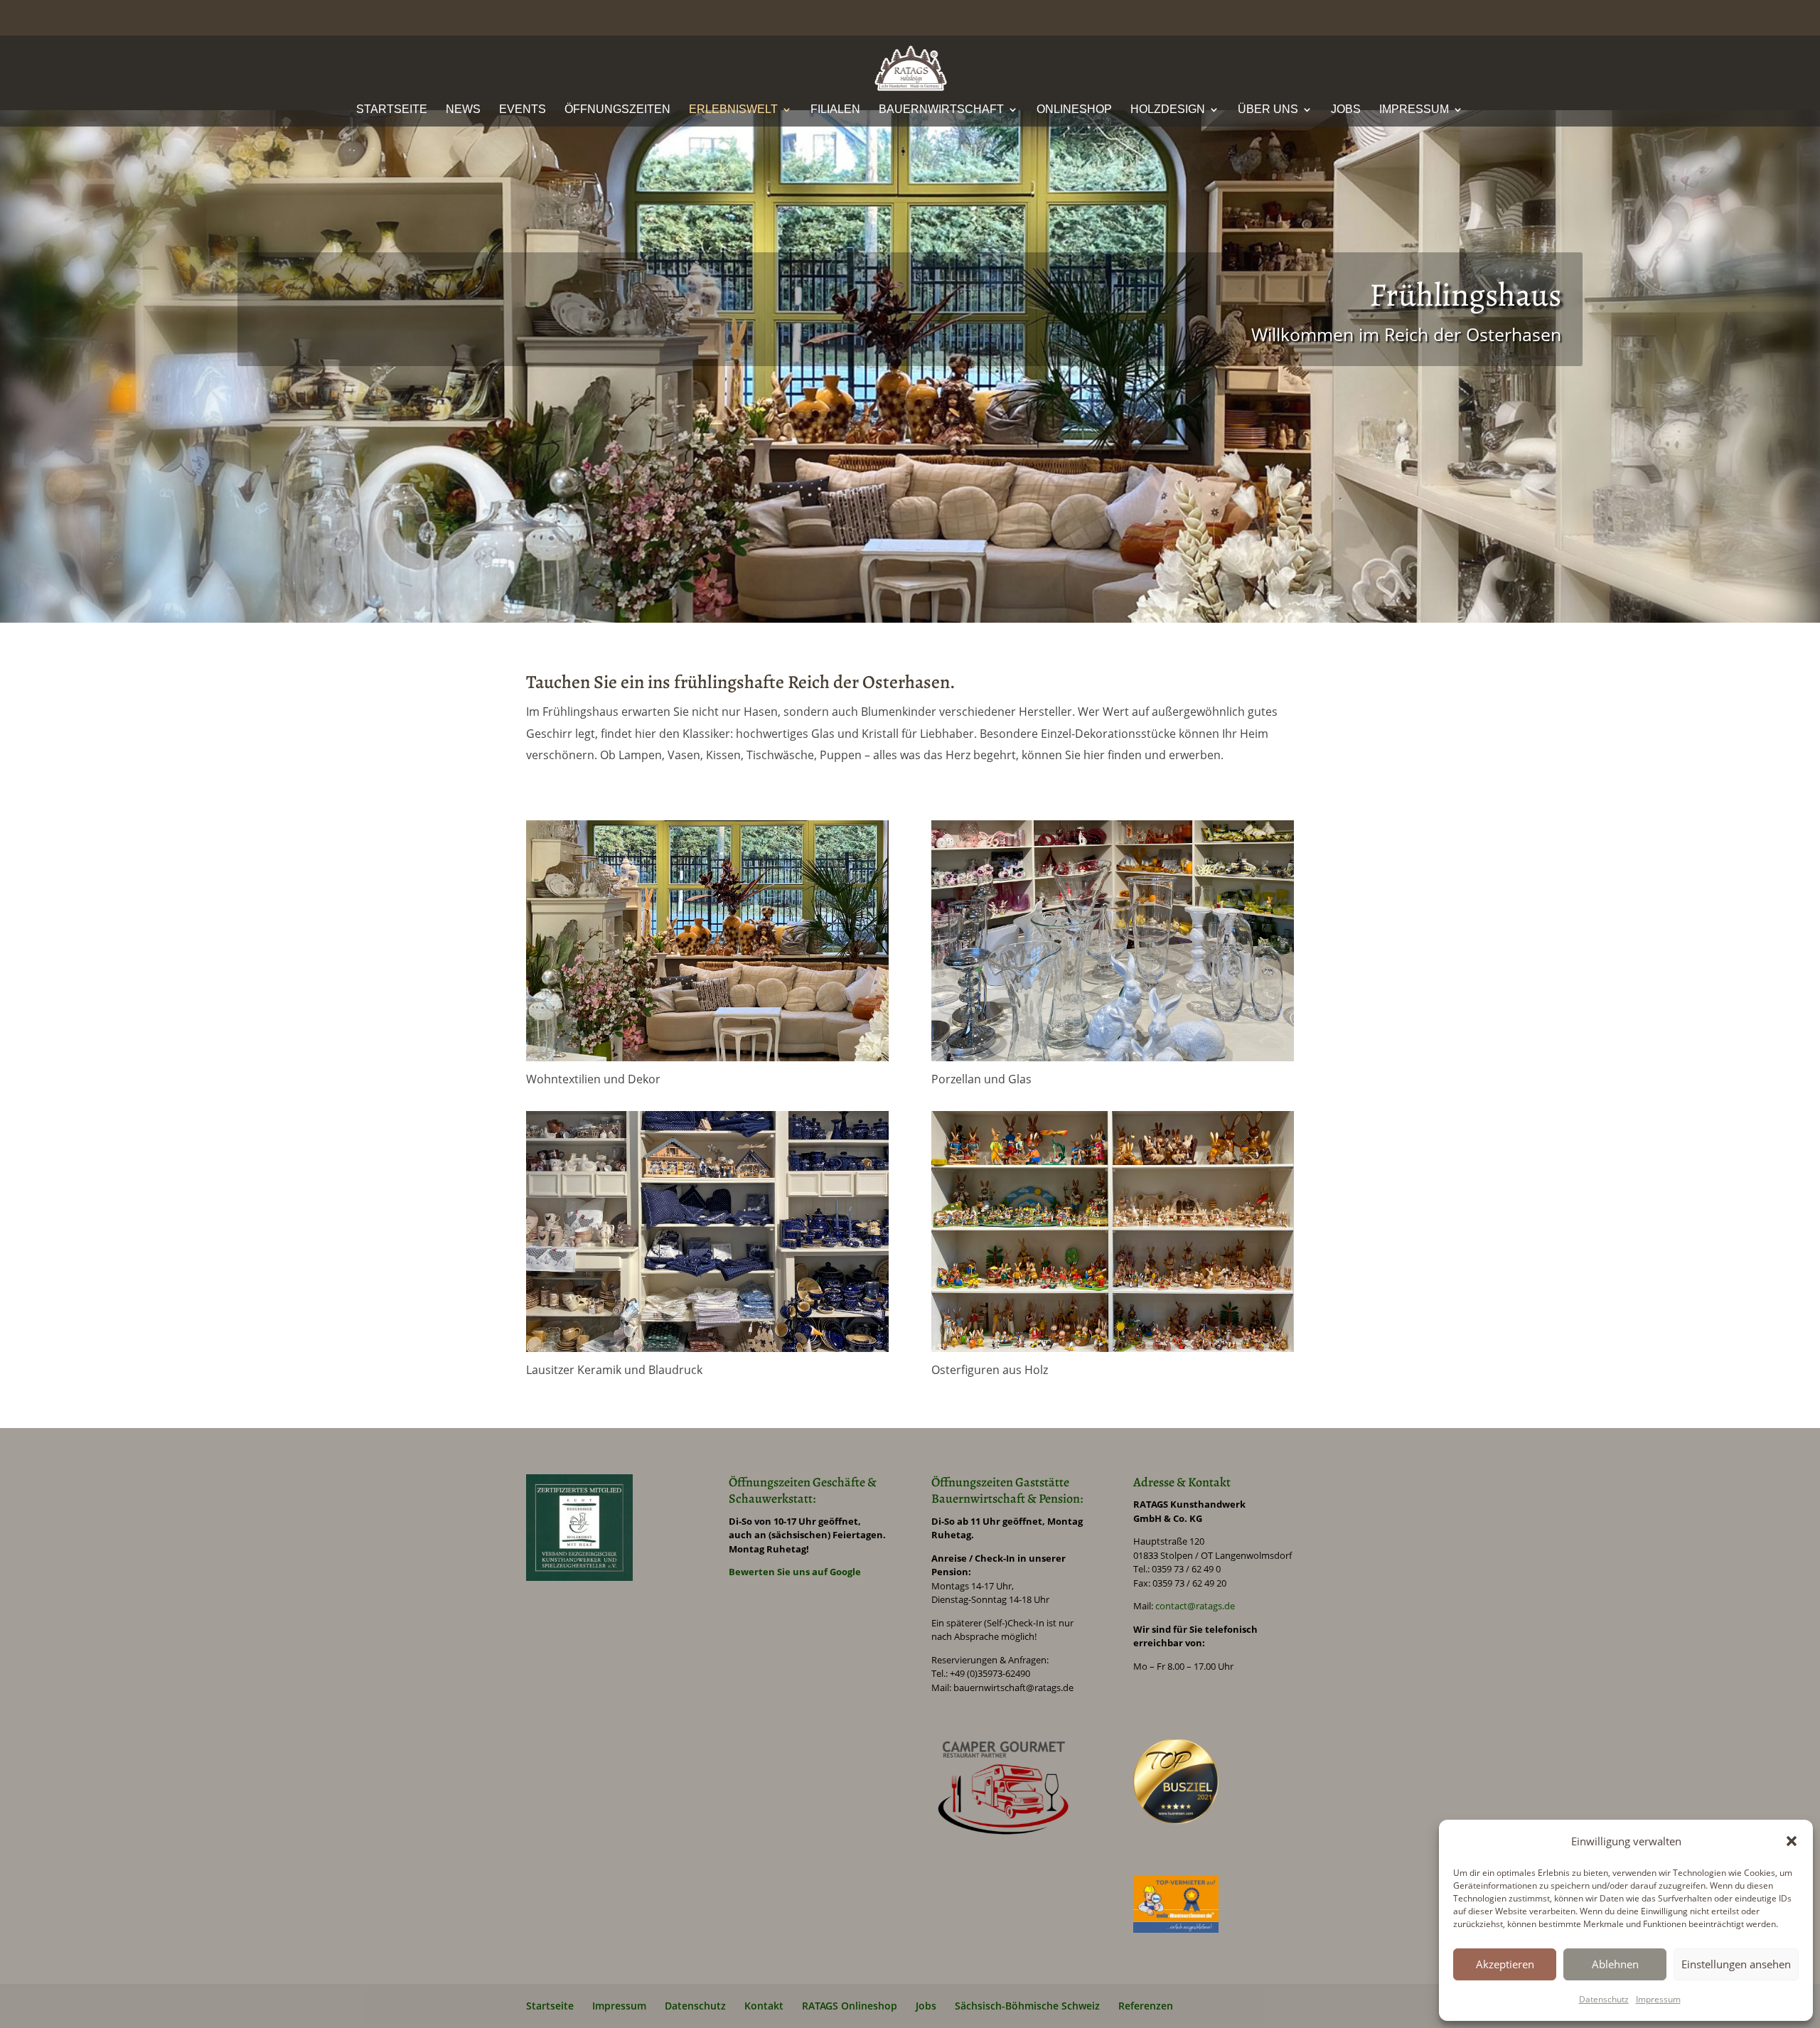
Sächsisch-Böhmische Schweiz (1027, 2006)
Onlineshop (1074, 110)
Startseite (392, 110)
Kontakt (764, 2006)
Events (523, 110)
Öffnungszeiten (617, 110)
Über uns (1268, 110)
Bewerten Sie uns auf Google (795, 1572)
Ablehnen (1615, 1964)
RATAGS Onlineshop (850, 2006)
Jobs (1346, 110)
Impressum (1658, 1999)
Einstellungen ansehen (1736, 1964)
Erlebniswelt (733, 110)
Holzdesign (1168, 110)
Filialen (835, 110)
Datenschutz (1604, 1999)
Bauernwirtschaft (941, 110)
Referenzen (1146, 2006)
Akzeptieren (1505, 1964)
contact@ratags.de (1195, 1606)
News (463, 110)
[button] (1792, 1841)
